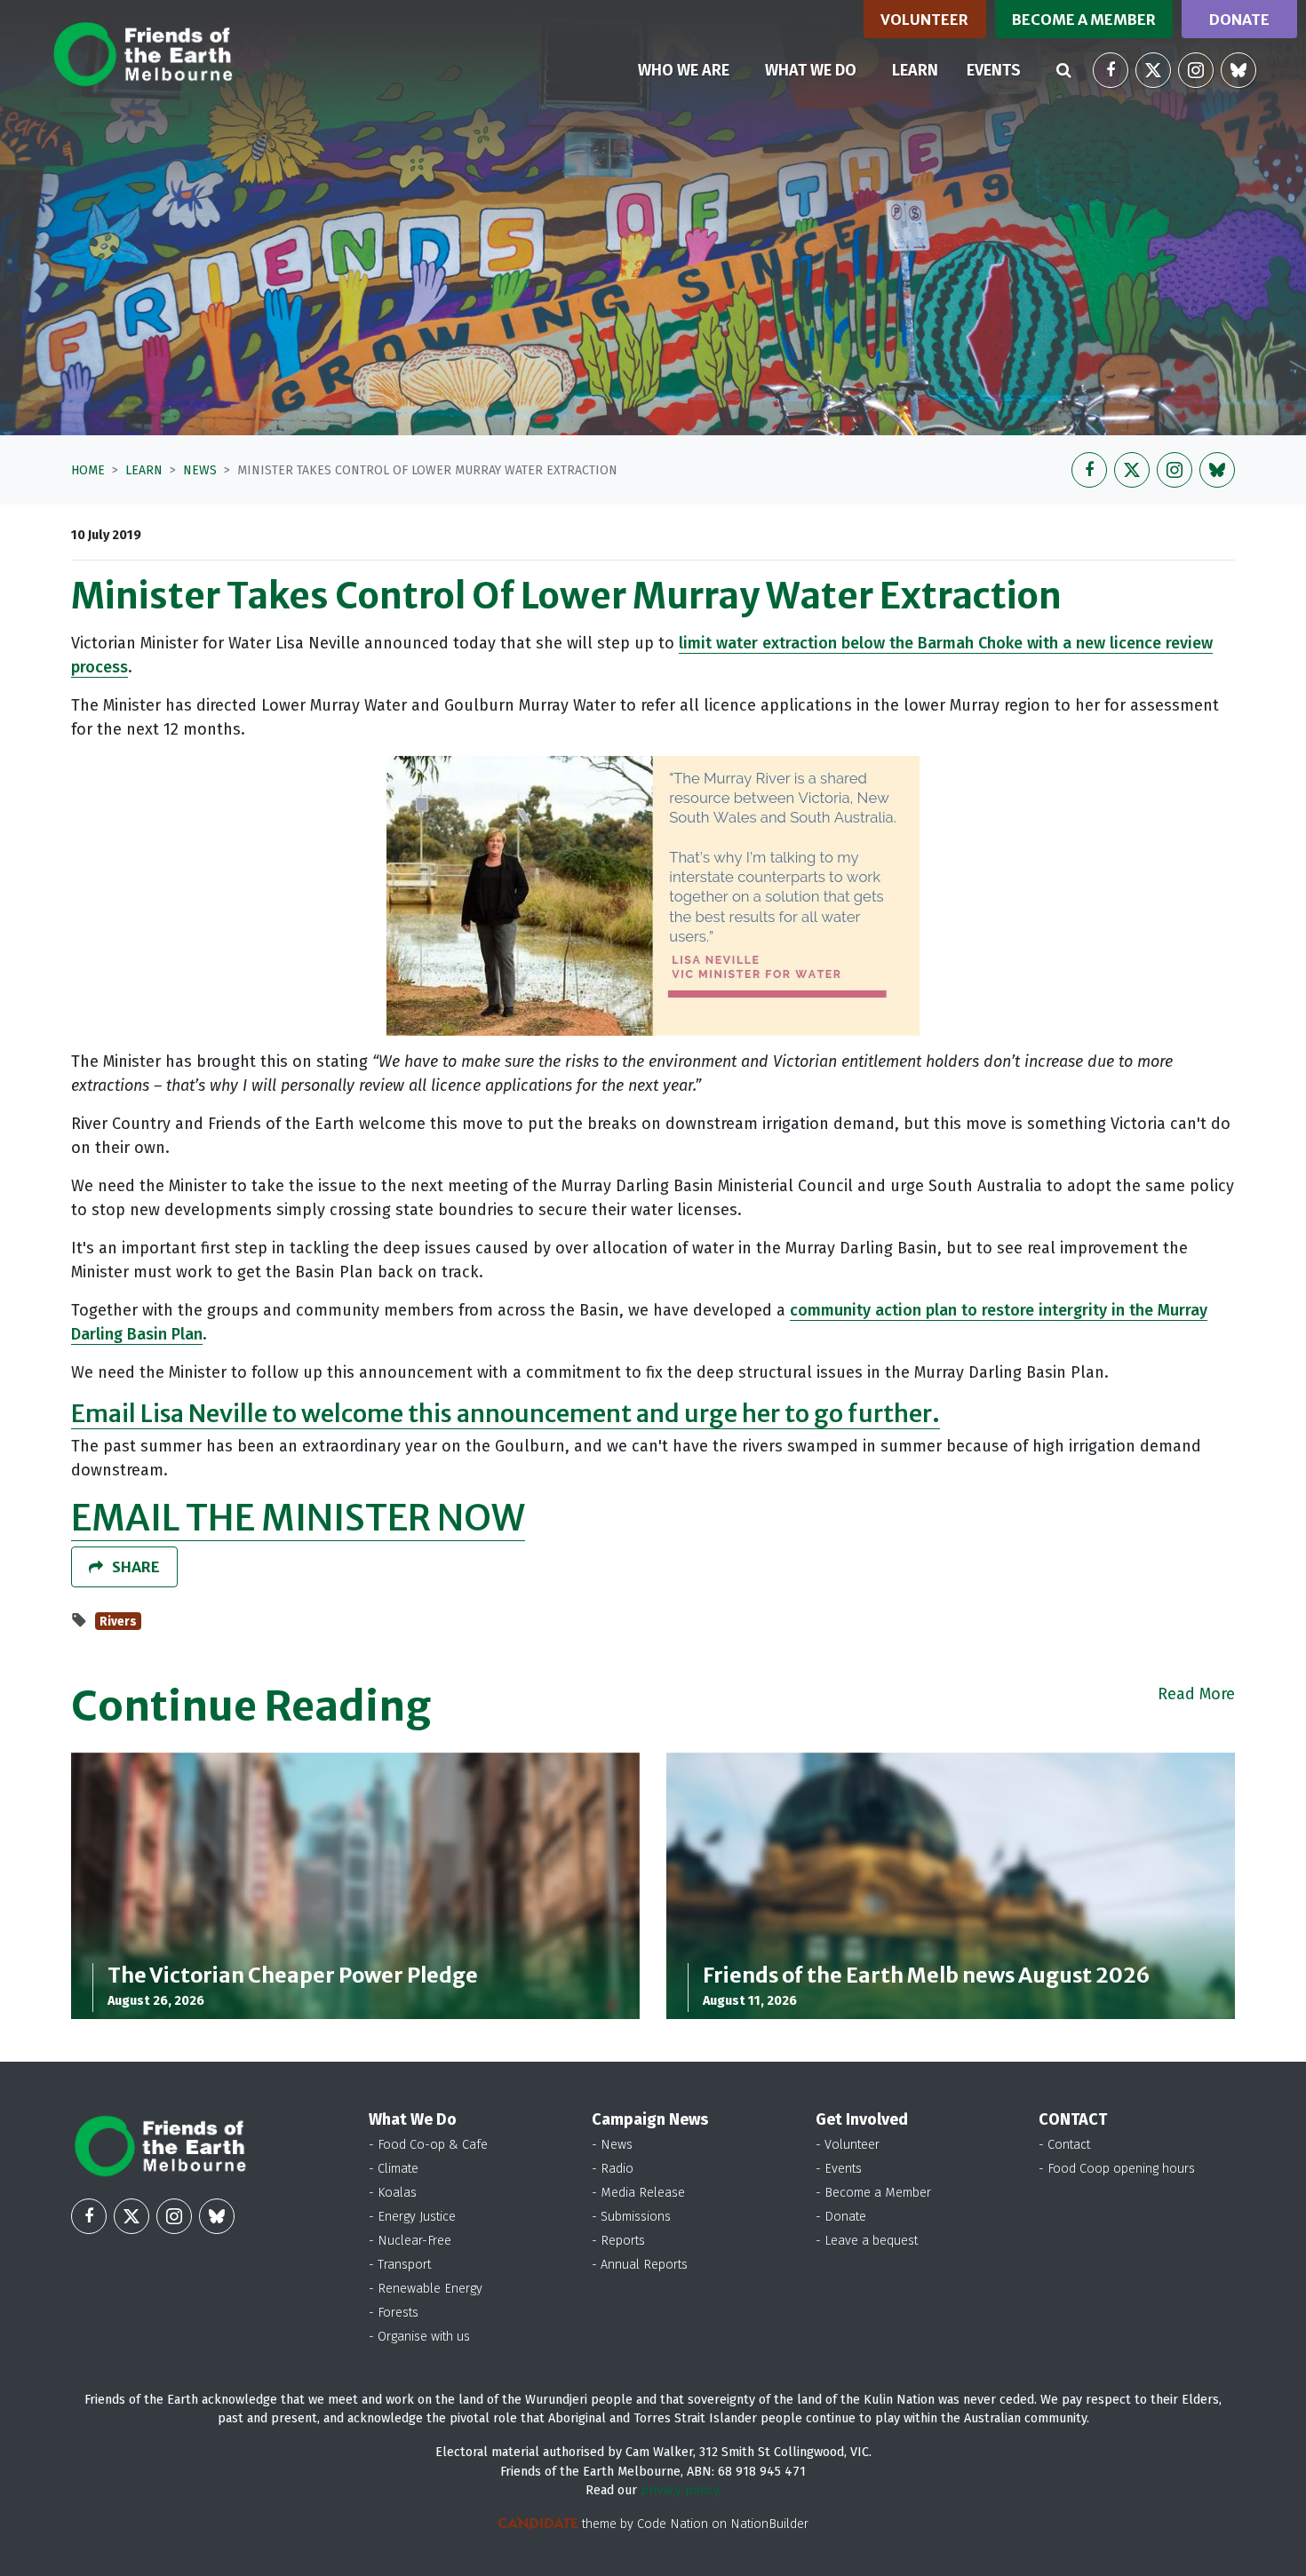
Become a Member (1084, 20)
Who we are (684, 70)
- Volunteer (848, 2145)
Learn (922, 70)
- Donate (841, 2217)
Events (994, 70)
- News (612, 2145)
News (200, 470)
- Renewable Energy (426, 2289)
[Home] (143, 54)
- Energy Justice (412, 2217)
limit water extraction (760, 643)
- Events (839, 2169)
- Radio (613, 2169)
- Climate (394, 2169)
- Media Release (638, 2193)
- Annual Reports (640, 2265)
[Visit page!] (1111, 70)
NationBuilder (769, 2524)
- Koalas (393, 2193)
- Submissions (631, 2217)
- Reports (618, 2241)
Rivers (118, 1622)
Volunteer (924, 20)
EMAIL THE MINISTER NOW (298, 1518)
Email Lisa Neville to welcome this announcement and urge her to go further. (506, 1413)
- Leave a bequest (867, 2241)
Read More (1196, 1694)
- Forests (394, 2313)
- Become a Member (873, 2193)
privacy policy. (681, 2490)
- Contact (1064, 2145)
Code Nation (673, 2524)
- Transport (400, 2265)
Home (88, 470)
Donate (1239, 20)
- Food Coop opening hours (1117, 2169)
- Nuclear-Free (410, 2241)
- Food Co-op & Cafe (428, 2145)
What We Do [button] (811, 70)
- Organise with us (419, 2337)
